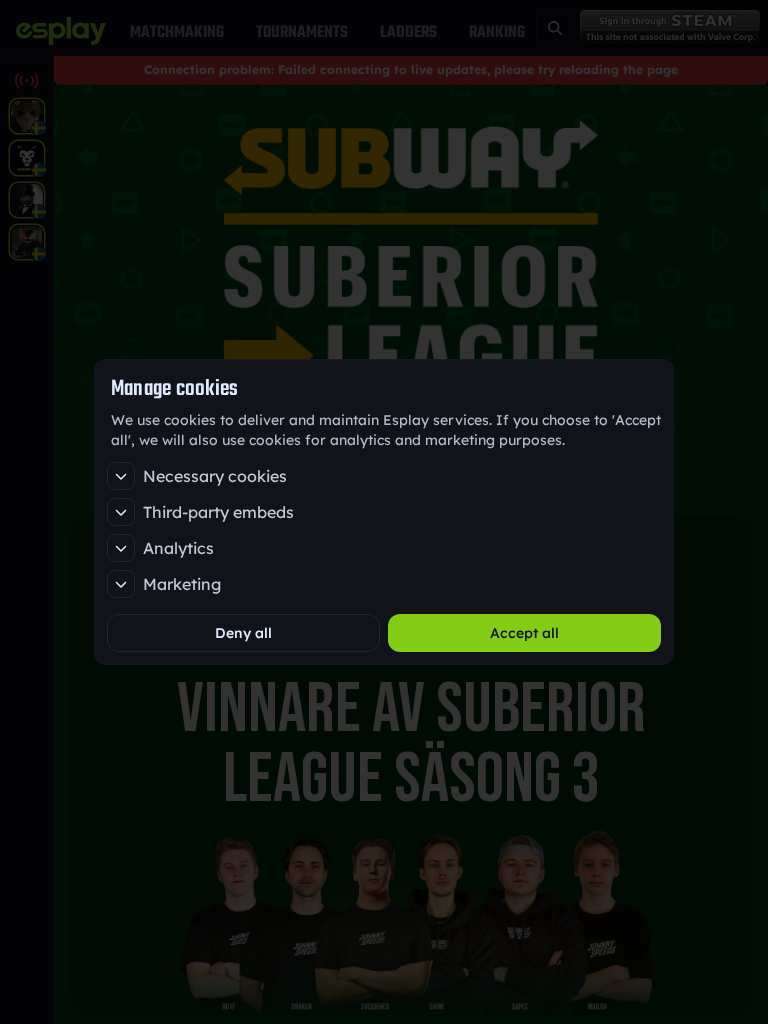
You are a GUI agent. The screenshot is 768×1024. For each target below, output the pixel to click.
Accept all (524, 633)
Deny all (243, 633)
